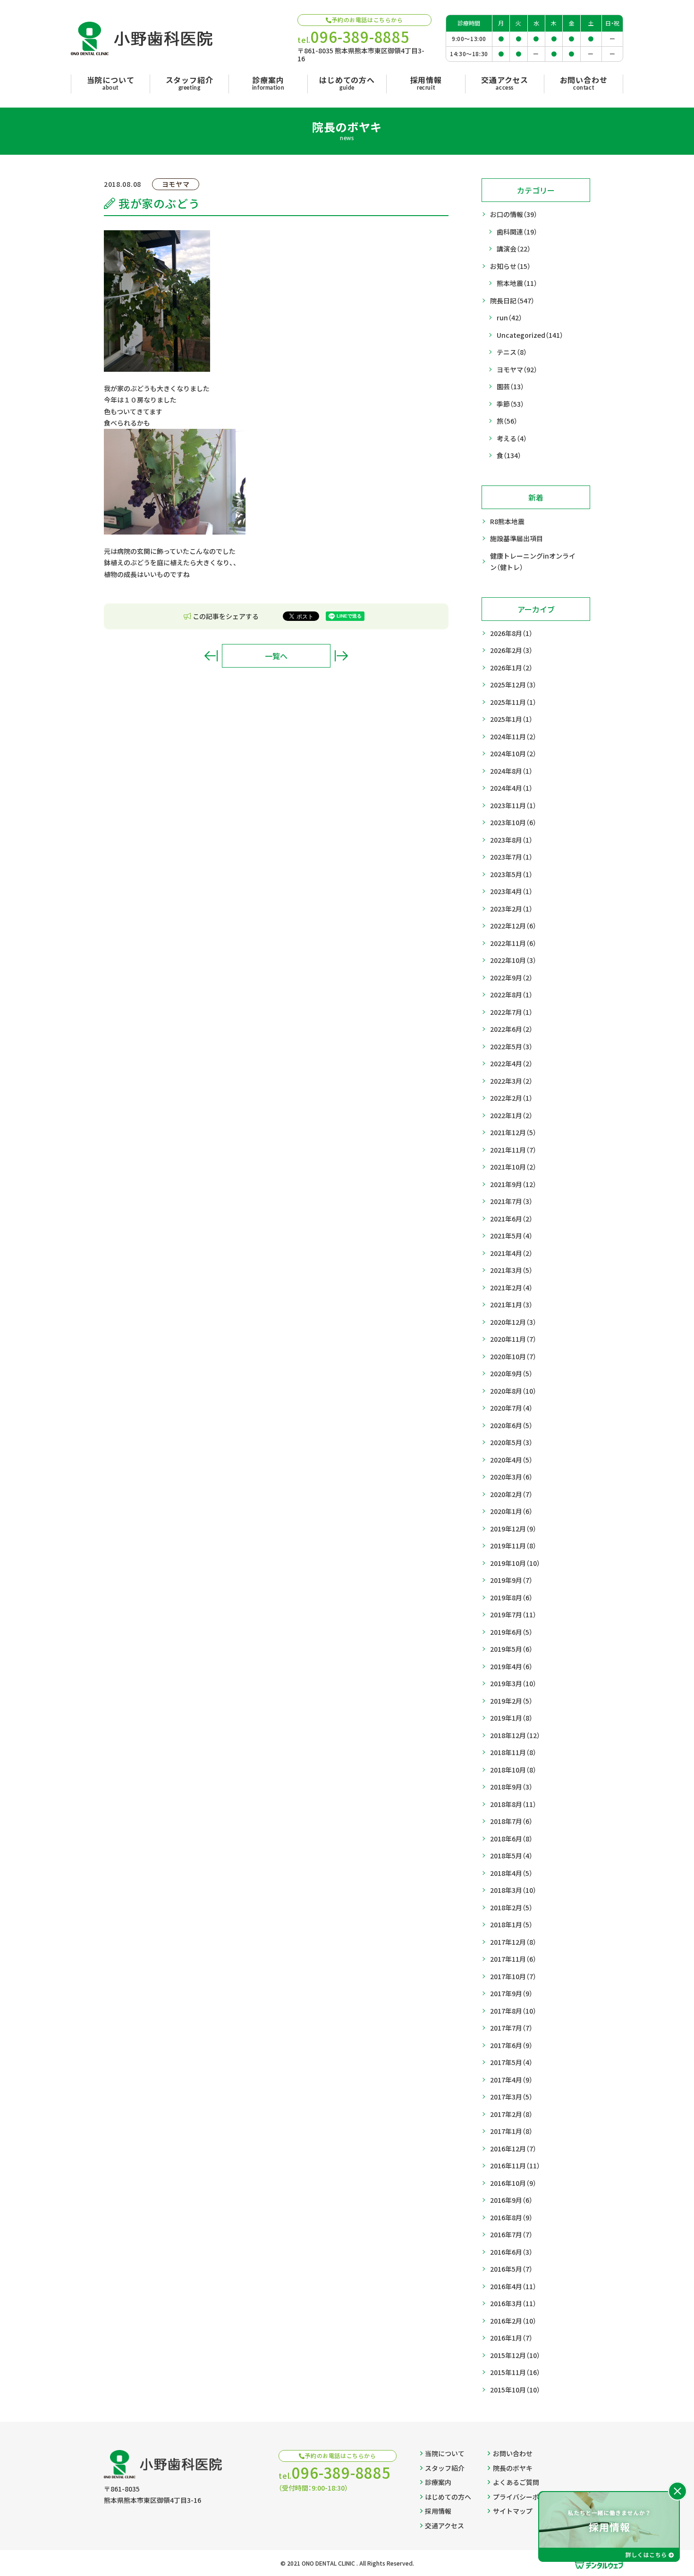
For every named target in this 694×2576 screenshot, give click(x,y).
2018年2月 (511, 1907)
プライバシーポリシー (526, 2497)
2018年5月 (511, 1856)
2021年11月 (513, 1150)
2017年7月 (511, 2028)
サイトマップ (513, 2511)
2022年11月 (513, 943)
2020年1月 (511, 1511)
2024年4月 (511, 788)
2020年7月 (511, 1408)
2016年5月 (511, 2269)
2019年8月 (511, 1597)
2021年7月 (511, 1201)
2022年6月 (511, 1029)
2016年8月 (511, 2217)
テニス (512, 352)
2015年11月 (515, 2372)
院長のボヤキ (513, 2468)
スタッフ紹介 (445, 2468)
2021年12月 (513, 1132)
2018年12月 (515, 1735)
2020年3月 (511, 1477)
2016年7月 (511, 2234)
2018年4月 (511, 1873)
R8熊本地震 (507, 521)
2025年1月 (511, 719)
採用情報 (438, 2511)
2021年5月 (511, 1236)
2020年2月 (511, 1494)
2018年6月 (511, 1839)
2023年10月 (513, 822)
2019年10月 (515, 1563)
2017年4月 (511, 2080)
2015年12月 (515, 2355)
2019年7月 (513, 1614)
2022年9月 (511, 978)
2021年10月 (513, 1167)
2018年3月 (513, 1890)
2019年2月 (511, 1701)
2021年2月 (511, 1288)
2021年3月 (511, 1270)
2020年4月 (511, 1460)
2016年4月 (513, 2286)
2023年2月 (511, 909)
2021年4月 (511, 1253)
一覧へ (276, 656)
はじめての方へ (448, 2497)
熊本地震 (517, 283)
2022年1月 (511, 1115)
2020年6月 (511, 1425)
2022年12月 (513, 926)
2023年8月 (511, 840)
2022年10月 (513, 960)
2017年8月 (513, 2011)
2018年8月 (513, 1804)
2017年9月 (511, 1993)
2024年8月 (511, 771)
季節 (510, 404)
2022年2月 (511, 1098)
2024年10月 (513, 753)
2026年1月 (511, 668)
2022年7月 (511, 1012)
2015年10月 (515, 2390)
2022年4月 (511, 1063)
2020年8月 (513, 1391)
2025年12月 (513, 685)
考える (512, 438)
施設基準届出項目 (516, 538)
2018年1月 (511, 1924)
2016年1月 (511, 2338)
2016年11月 (515, 2166)
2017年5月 (511, 2062)
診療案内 (438, 2482)
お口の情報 (514, 214)
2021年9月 (513, 1184)
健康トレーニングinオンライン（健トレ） (533, 562)
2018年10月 (513, 1770)
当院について (445, 2453)
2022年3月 (511, 1081)
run (509, 318)
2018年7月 (511, 1821)
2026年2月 (511, 650)
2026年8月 (511, 633)
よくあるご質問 (516, 2482)
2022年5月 (511, 1046)
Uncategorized (530, 335)
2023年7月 (511, 857)
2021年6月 (511, 1219)
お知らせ (510, 266)
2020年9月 (511, 1373)
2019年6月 (511, 1632)
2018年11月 (513, 1752)
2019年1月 (511, 1718)
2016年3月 (513, 2303)
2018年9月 (511, 1787)
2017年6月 (511, 2045)
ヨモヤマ (517, 369)
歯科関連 (517, 232)
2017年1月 (511, 2131)
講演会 (514, 249)
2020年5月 (511, 1442)
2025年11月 (513, 702)
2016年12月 (513, 2149)
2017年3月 (511, 2097)
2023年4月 (511, 891)
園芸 (510, 386)
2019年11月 (513, 1546)
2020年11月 (513, 1339)
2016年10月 (513, 2183)
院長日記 (512, 301)
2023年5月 (511, 874)
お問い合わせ (513, 2453)
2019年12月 (513, 1529)
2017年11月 (513, 1959)
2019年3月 (513, 1683)
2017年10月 (513, 1976)
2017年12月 (513, 1942)
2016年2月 (513, 2321)
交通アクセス (444, 2526)
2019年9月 (511, 1580)
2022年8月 (511, 995)
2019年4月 (511, 1666)
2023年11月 (513, 805)
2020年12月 (513, 1322)
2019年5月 (511, 1649)
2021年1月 (511, 1305)
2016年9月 (511, 2200)
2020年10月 (513, 1356)
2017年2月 (511, 2114)
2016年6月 (511, 2252)
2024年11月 (513, 736)
